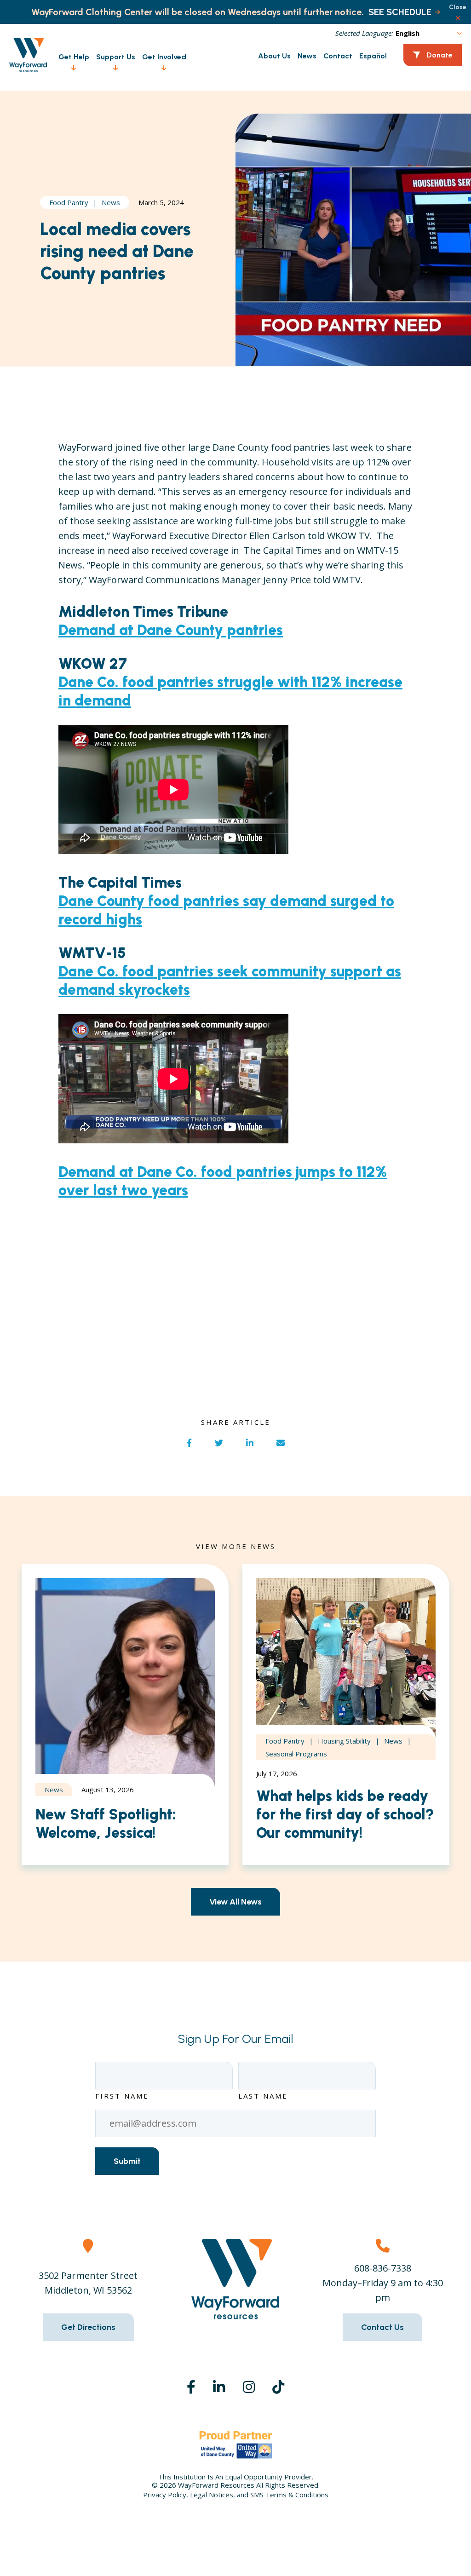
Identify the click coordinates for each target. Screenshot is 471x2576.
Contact (338, 56)
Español (373, 56)
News (307, 56)
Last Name (263, 2096)
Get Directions (88, 2327)
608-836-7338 (383, 2268)
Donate (440, 55)
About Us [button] (274, 56)
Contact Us (382, 2327)
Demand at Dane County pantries (171, 630)
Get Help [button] (74, 57)
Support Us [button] (116, 57)
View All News (235, 1902)
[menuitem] (70, 55)
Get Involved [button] (164, 57)
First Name (122, 2096)
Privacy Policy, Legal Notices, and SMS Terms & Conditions (236, 2495)
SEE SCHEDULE (400, 12)
